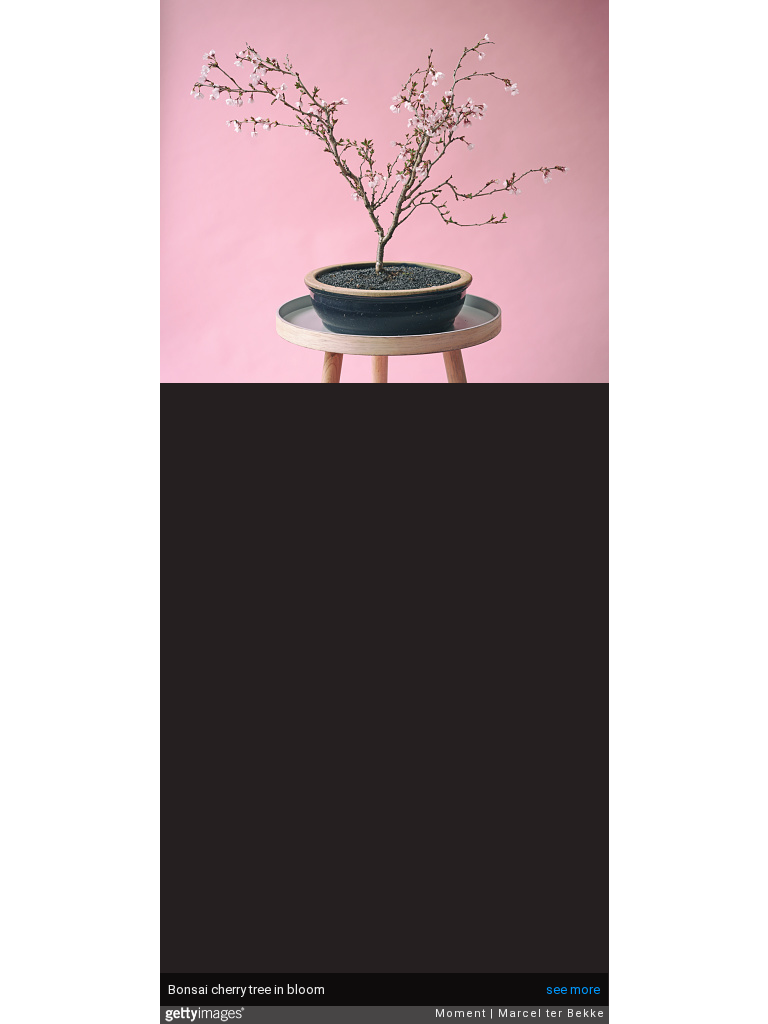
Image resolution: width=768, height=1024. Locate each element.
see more (573, 989)
